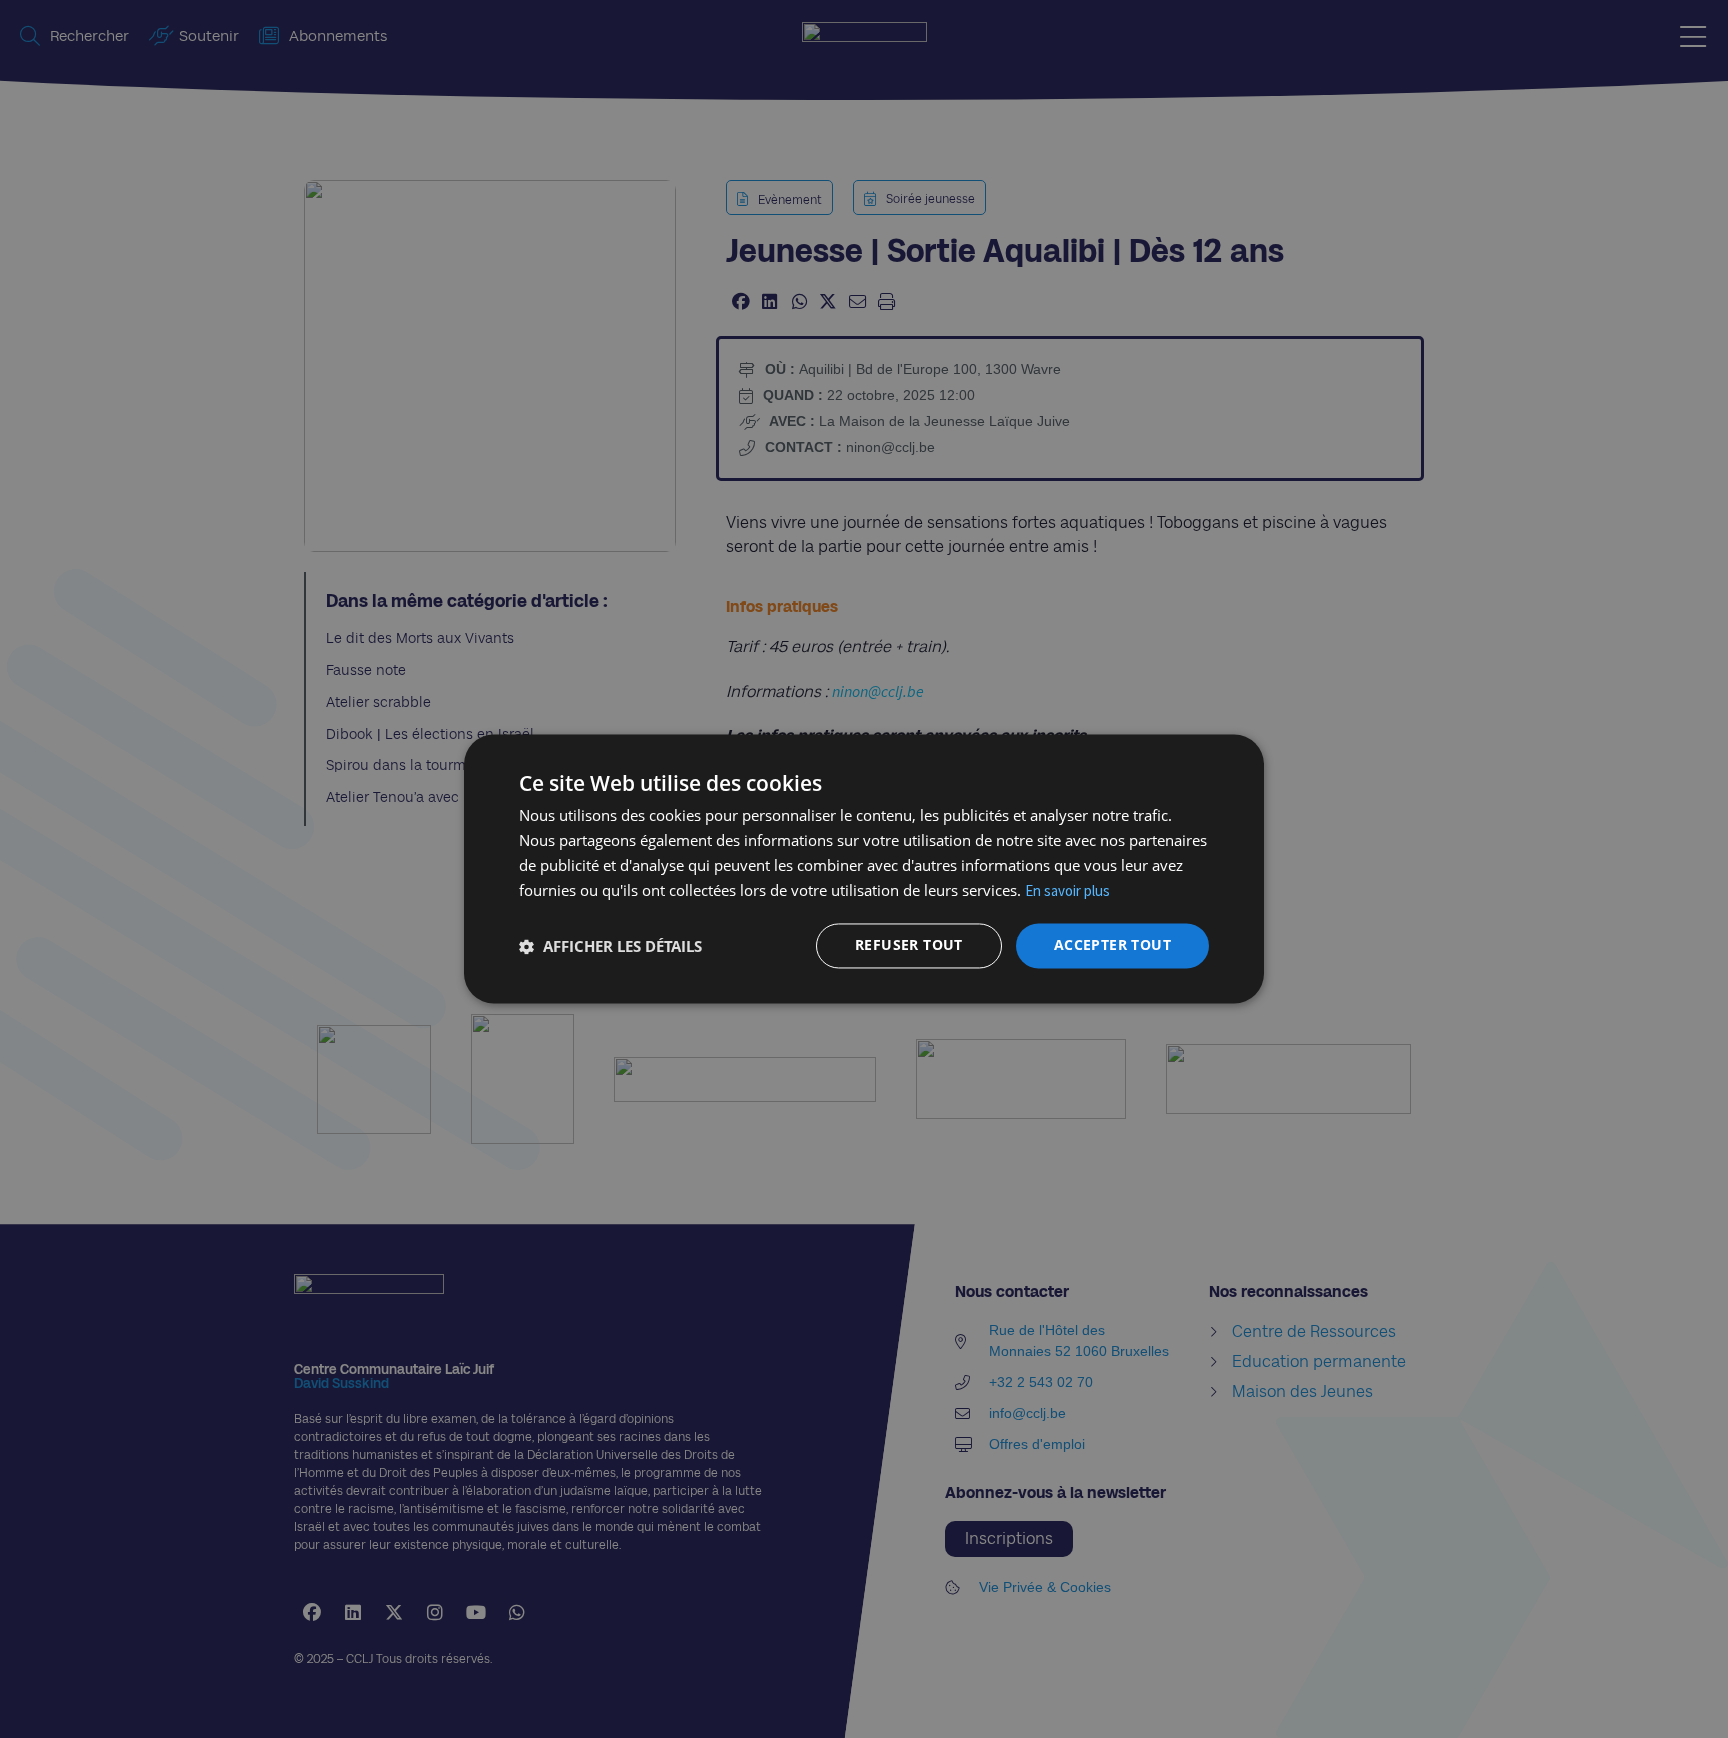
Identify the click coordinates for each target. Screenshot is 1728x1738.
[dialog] (864, 868)
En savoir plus (1067, 890)
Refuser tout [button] (909, 945)
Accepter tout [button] (1112, 945)
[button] (610, 946)
